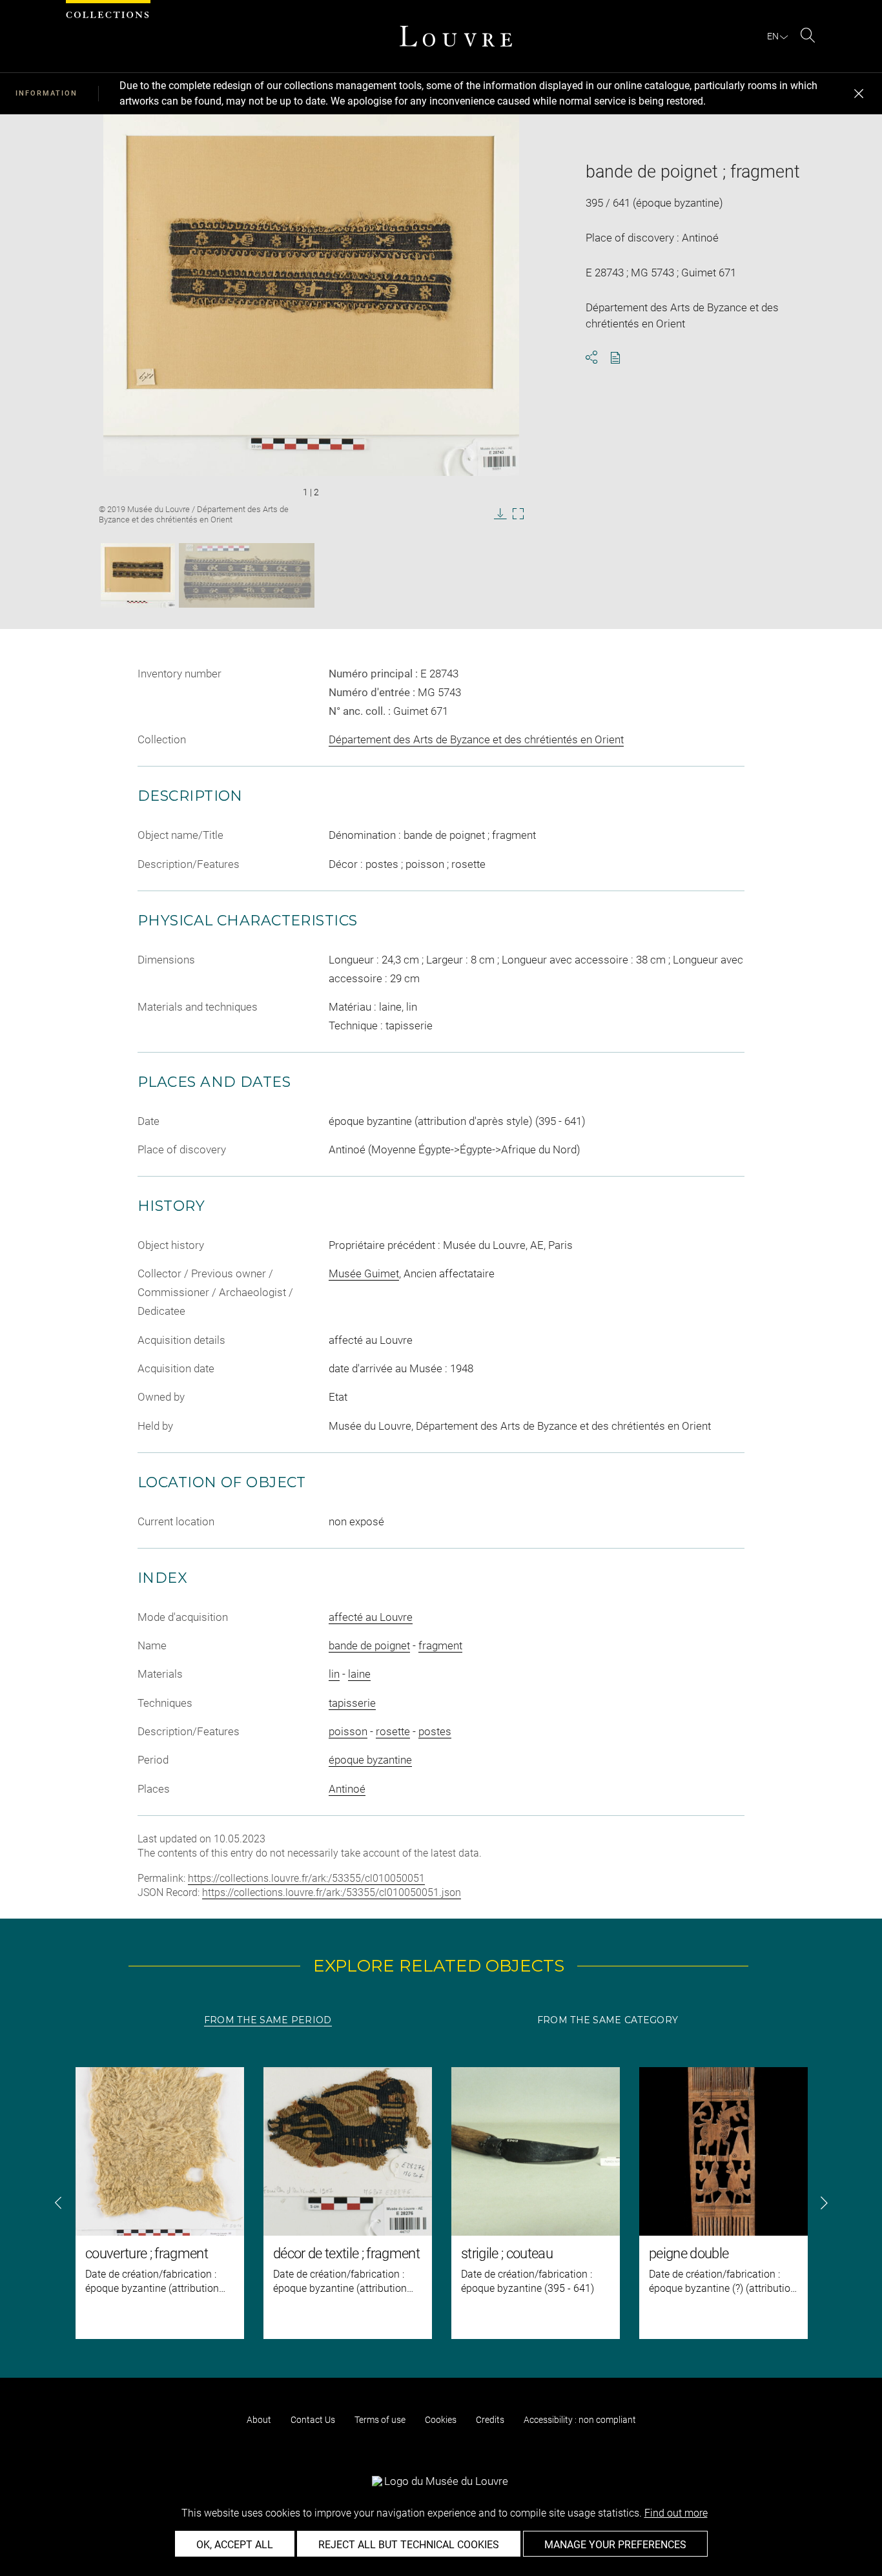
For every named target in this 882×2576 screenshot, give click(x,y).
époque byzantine (370, 1760)
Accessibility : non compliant (580, 2420)
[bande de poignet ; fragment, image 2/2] (247, 575)
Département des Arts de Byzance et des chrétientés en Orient (476, 739)
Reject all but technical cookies (409, 2545)
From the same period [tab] (268, 2020)
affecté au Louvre (371, 1617)
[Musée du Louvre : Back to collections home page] (456, 36)
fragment (440, 1645)
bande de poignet (369, 1645)
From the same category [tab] (608, 2020)
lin (334, 1674)
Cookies (441, 2420)
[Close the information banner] (859, 94)
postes (435, 1731)
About (259, 2420)
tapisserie (352, 1703)
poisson (348, 1731)
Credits (490, 2420)
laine (359, 1674)
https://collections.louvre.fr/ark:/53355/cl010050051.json (332, 1892)
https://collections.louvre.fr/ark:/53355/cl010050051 (306, 1878)
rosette (393, 1731)
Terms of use (380, 2420)
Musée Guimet (364, 1273)
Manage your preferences (615, 2545)
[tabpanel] (441, 2203)
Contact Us (313, 2420)
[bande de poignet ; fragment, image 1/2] (138, 575)
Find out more (676, 2513)
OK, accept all (235, 2545)
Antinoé (347, 1789)
